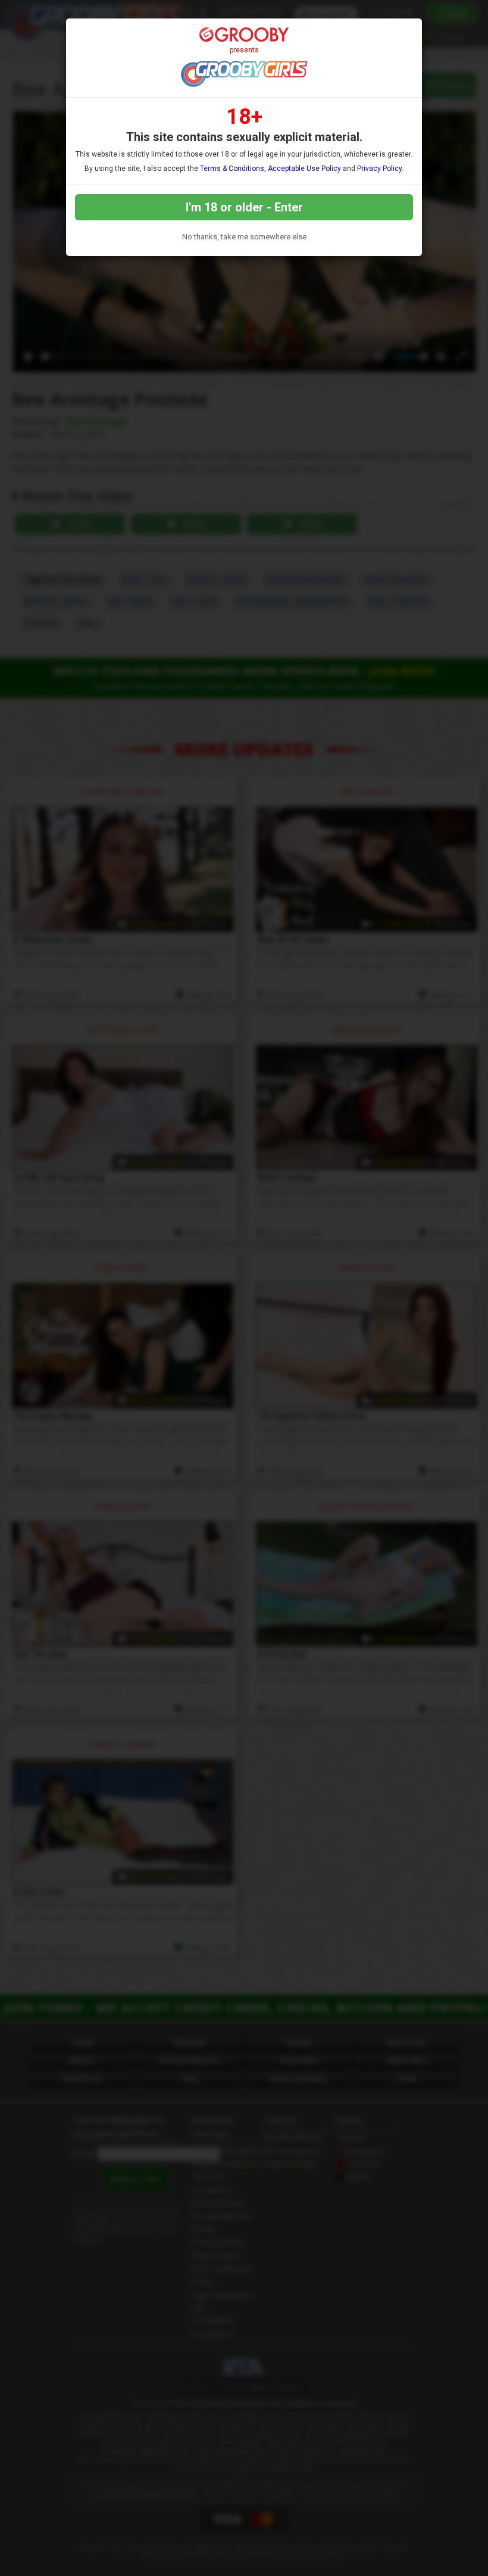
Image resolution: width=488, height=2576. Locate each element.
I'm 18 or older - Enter (244, 207)
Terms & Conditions (232, 169)
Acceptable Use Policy (304, 169)
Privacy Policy (379, 169)
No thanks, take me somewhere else (244, 237)
